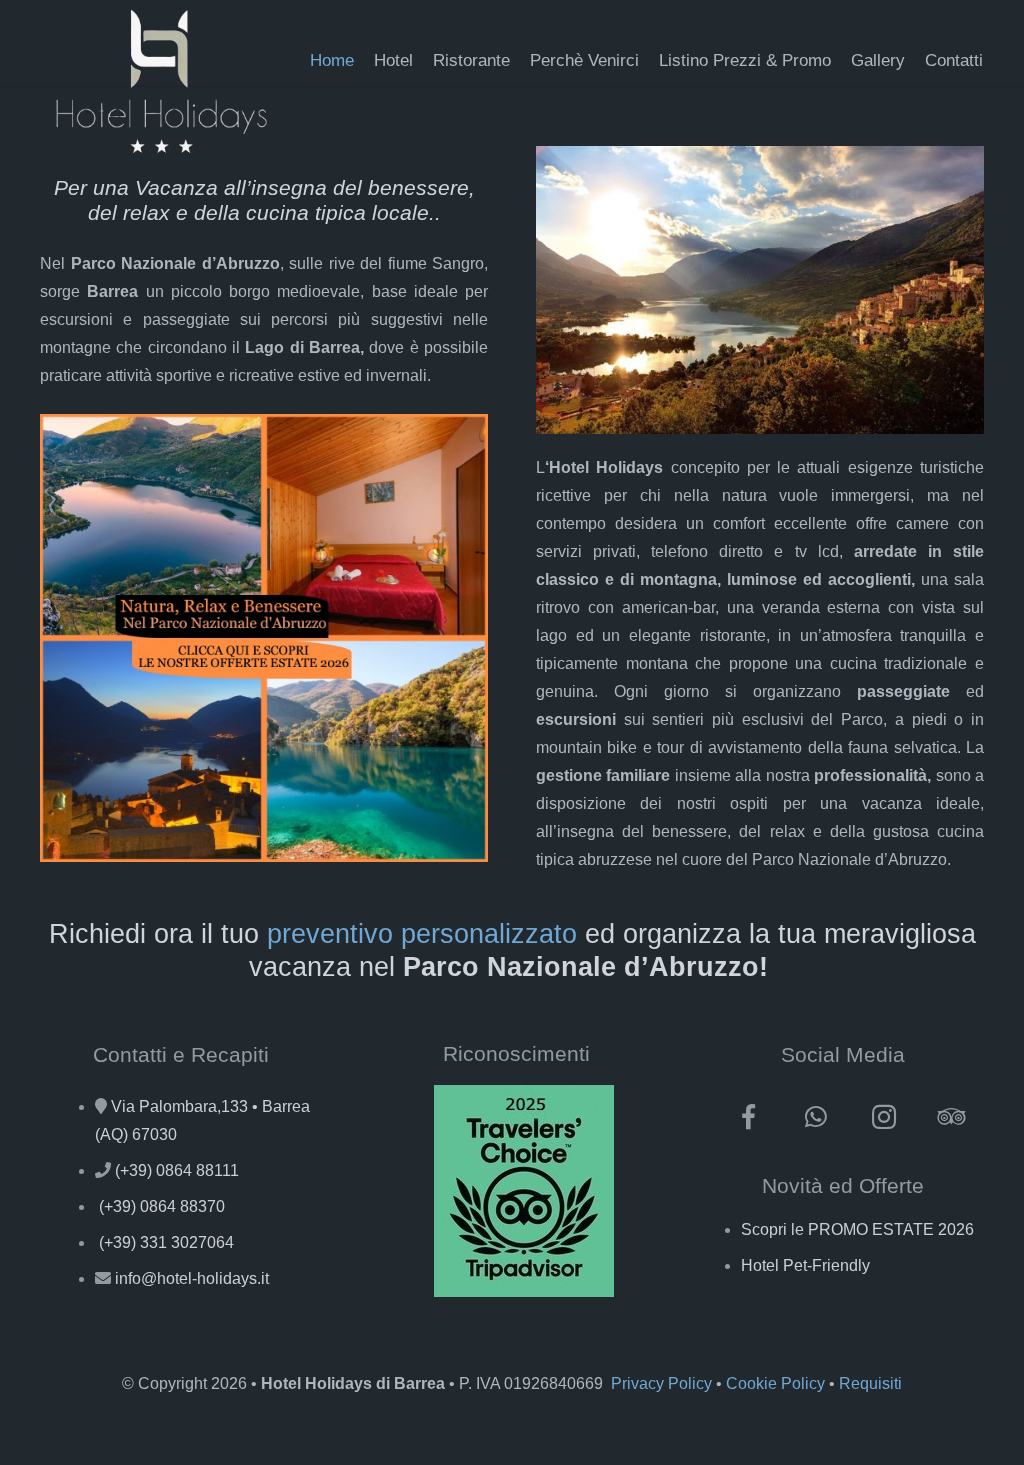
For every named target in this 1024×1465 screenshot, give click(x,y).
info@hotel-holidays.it (192, 1278)
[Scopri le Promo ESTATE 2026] (264, 638)
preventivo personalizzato (422, 933)
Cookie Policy (775, 1383)
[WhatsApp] (816, 1117)
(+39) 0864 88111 (177, 1170)
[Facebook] (749, 1117)
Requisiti (870, 1383)
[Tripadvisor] (951, 1117)
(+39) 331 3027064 (166, 1242)
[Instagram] (884, 1117)
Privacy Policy (661, 1383)
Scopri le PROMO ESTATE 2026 (857, 1229)
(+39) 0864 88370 (162, 1206)
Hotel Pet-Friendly (805, 1265)
